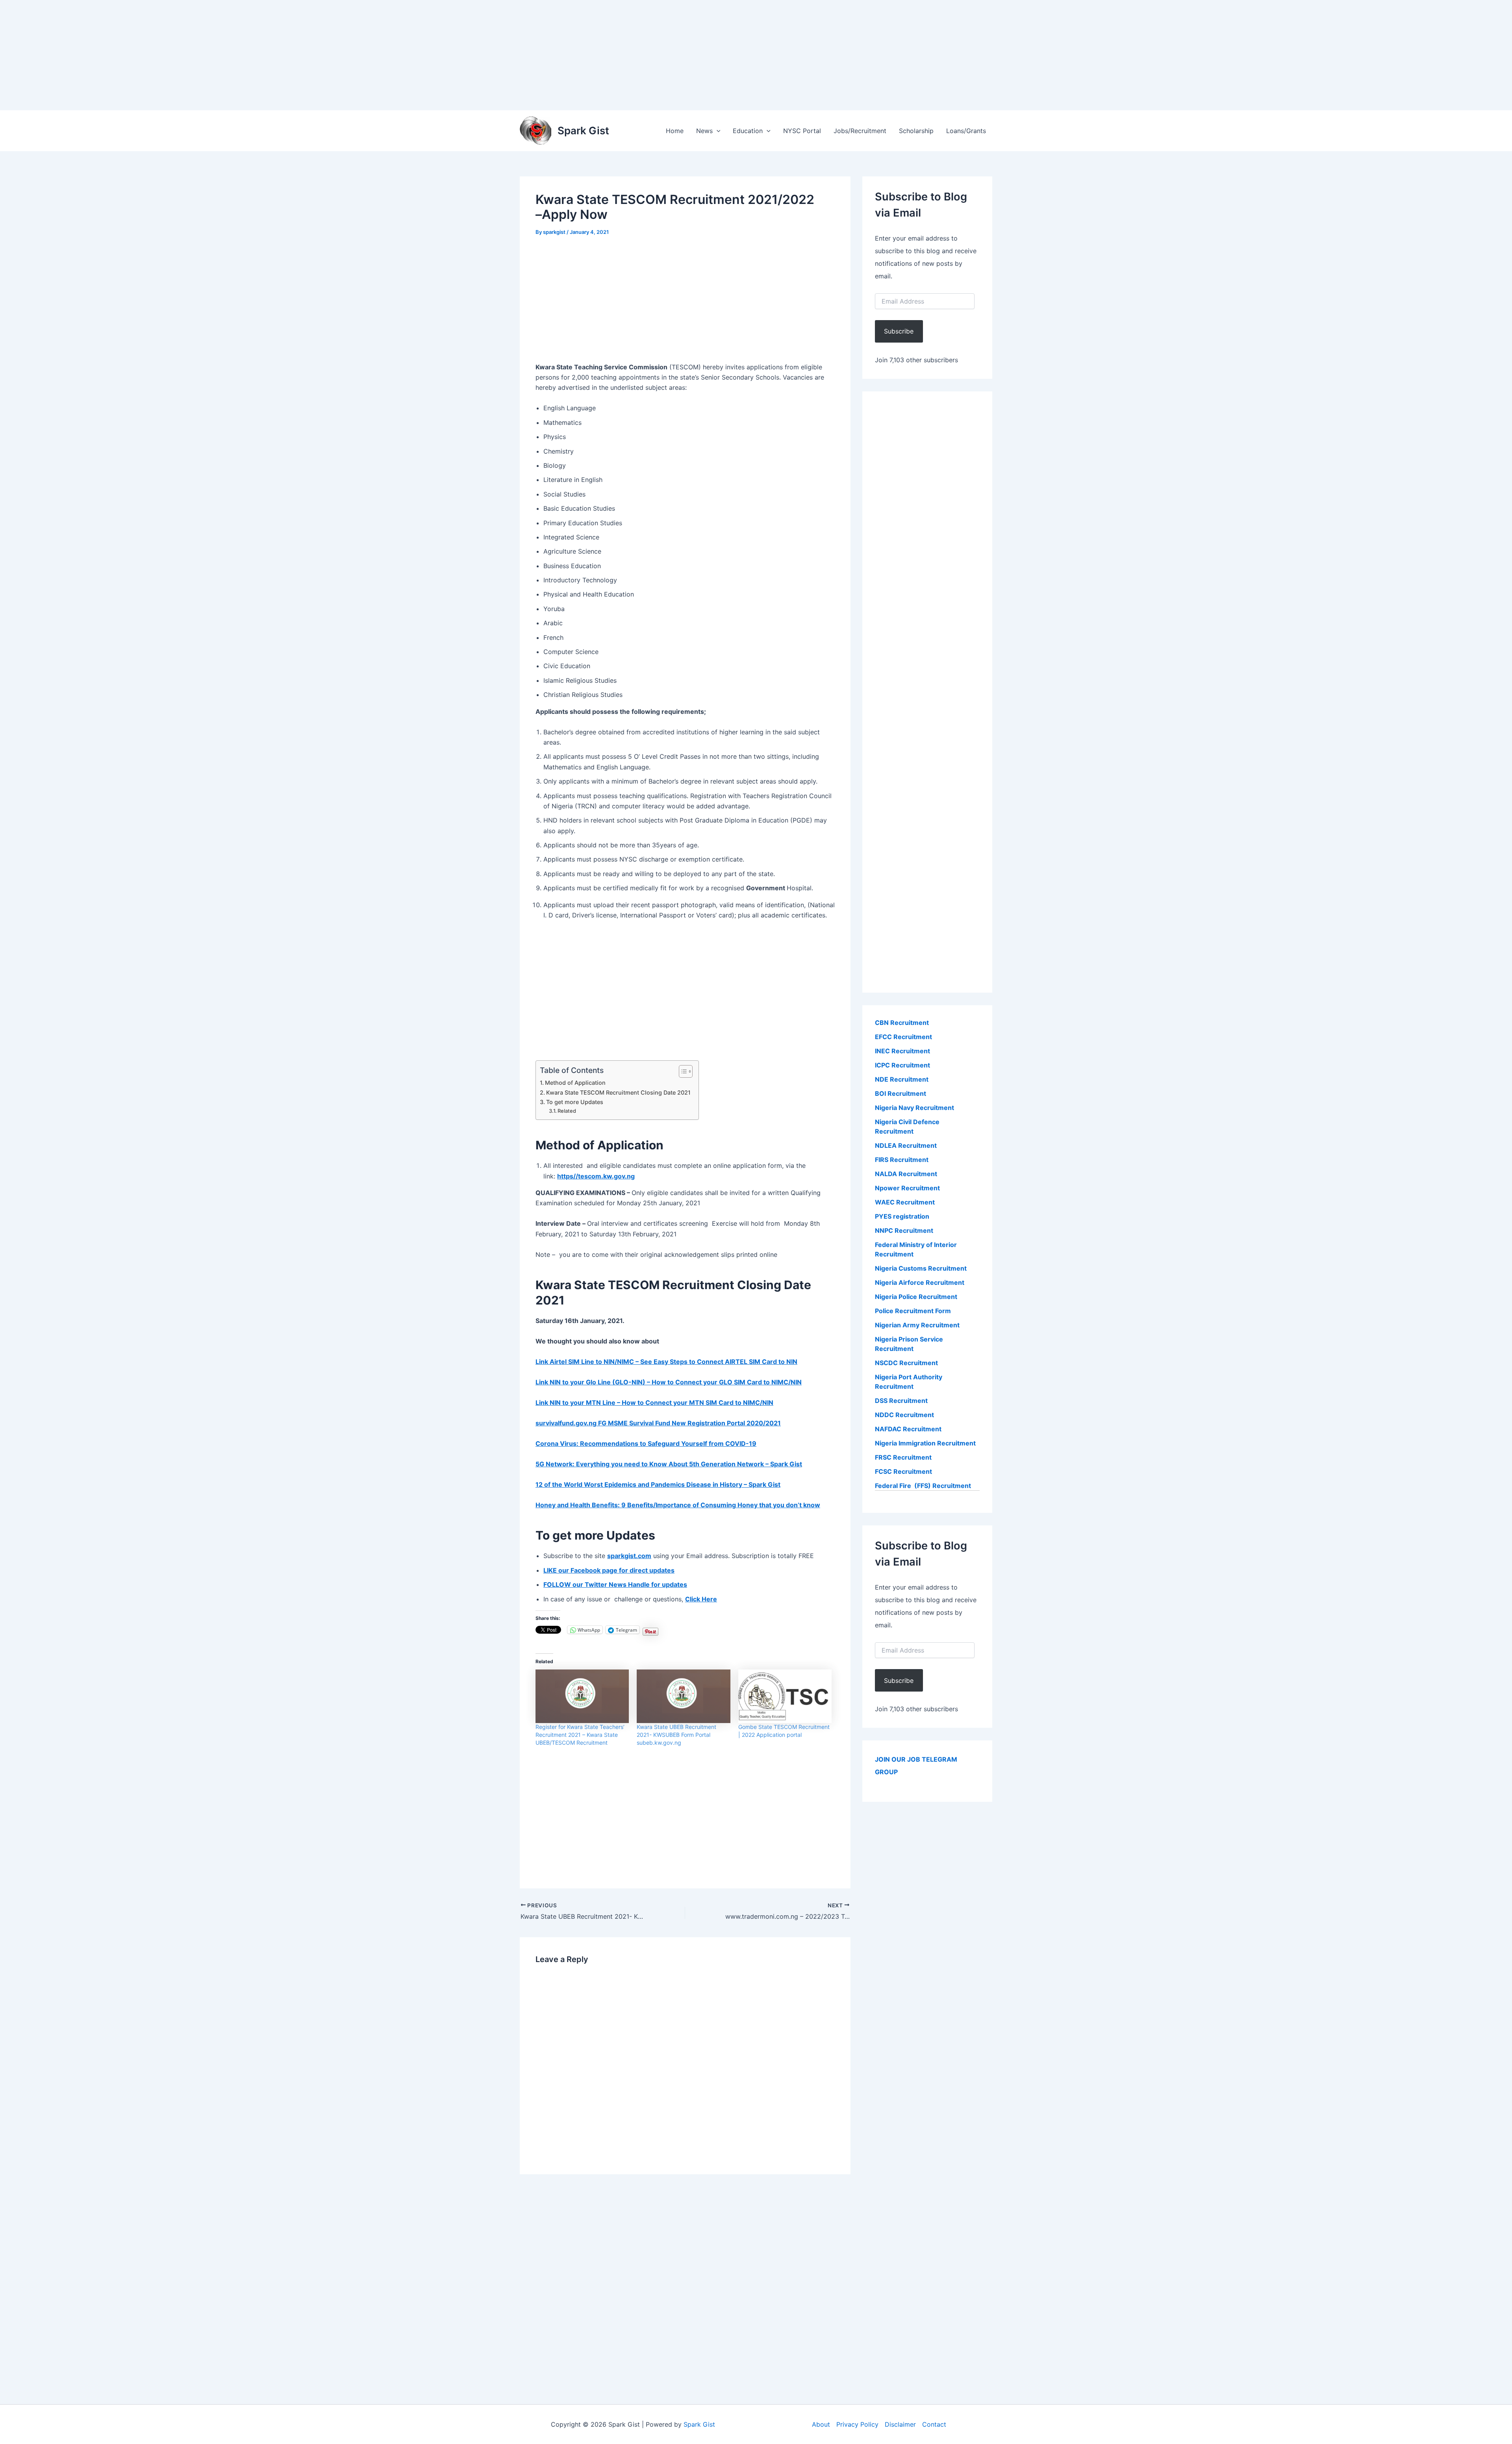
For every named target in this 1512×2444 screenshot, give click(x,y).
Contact (934, 2424)
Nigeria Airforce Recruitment (920, 1282)
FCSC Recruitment (903, 1471)
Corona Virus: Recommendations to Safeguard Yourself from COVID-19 (646, 1443)
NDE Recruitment (902, 1079)
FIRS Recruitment (902, 1160)
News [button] (704, 131)
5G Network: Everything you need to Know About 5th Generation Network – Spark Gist (669, 1464)
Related (567, 1111)
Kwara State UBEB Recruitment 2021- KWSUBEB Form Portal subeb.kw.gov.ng (676, 1735)
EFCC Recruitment (903, 1037)
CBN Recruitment (902, 1023)
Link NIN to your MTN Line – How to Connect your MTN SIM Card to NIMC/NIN (654, 1403)
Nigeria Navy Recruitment (914, 1108)
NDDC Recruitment (904, 1415)
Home (675, 131)
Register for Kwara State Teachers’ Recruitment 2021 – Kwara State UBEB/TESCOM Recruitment (580, 1735)
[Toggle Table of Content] (682, 1071)
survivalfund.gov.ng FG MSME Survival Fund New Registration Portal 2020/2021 (658, 1423)
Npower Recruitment (907, 1188)
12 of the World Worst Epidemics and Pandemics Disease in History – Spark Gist (658, 1484)
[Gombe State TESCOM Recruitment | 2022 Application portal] (785, 1696)
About (821, 2424)
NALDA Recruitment (906, 1174)
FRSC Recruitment (903, 1457)
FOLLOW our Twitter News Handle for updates (615, 1584)
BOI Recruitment (901, 1093)
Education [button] (748, 131)
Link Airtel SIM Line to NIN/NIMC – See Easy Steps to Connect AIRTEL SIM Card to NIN (666, 1362)
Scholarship (916, 131)
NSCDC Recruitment (906, 1363)
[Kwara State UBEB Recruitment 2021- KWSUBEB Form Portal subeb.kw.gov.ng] (683, 1696)
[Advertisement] (236, 55)
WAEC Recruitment (905, 1202)
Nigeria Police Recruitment (916, 1297)
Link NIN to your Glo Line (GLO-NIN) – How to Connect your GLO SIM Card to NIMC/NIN (669, 1382)
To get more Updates (575, 1102)
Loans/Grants (966, 131)
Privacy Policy (857, 2424)
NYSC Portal (802, 131)
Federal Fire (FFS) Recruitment (923, 1486)
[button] (717, 131)
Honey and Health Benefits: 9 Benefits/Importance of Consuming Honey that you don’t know (678, 1505)
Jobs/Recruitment (860, 131)
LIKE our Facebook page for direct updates (609, 1570)
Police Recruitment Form (913, 1311)
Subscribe (899, 331)
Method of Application (575, 1083)
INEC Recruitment (902, 1051)
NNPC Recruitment (904, 1230)
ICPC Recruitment (902, 1065)
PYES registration (902, 1216)
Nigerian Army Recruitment (917, 1325)
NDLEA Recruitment (906, 1145)
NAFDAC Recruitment (908, 1429)
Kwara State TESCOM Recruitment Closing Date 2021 (618, 1092)
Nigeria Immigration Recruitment (925, 1443)
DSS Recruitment (901, 1401)
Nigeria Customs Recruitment (921, 1268)
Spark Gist (583, 131)
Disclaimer (900, 2424)
